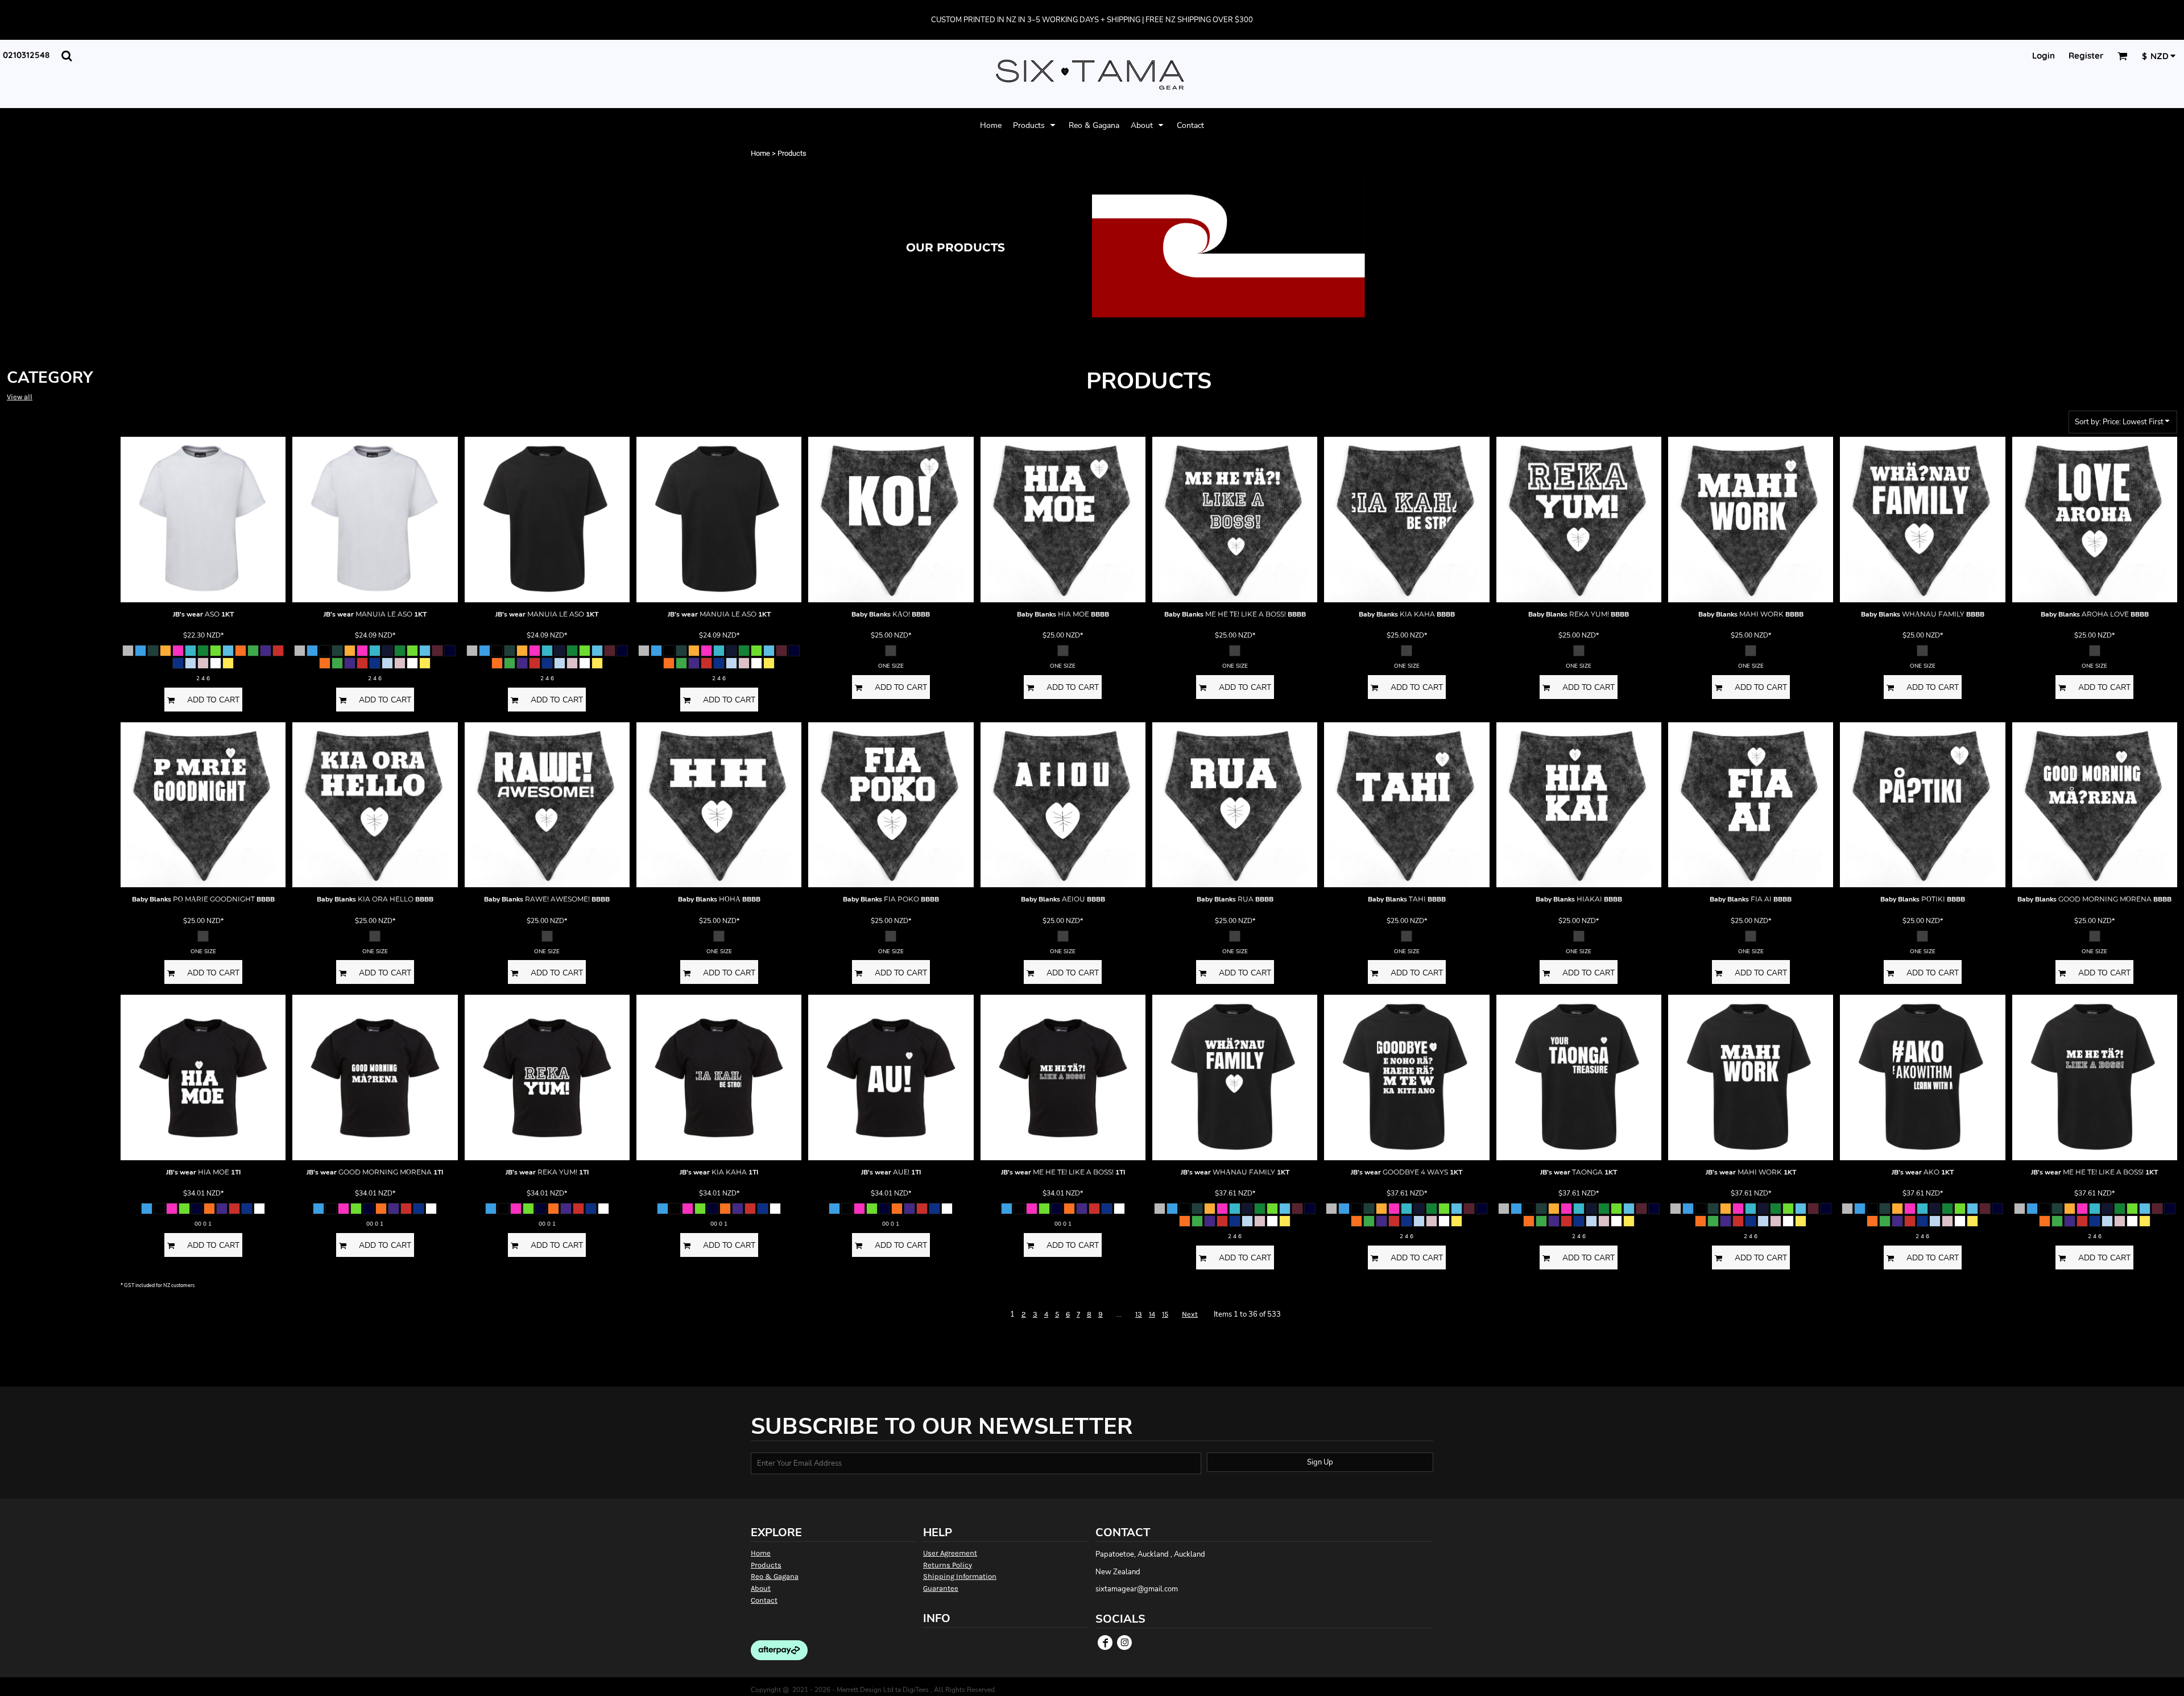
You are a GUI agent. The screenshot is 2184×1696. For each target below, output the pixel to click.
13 (1139, 1314)
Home (760, 153)
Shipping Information (960, 1576)
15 (1165, 1314)
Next (1190, 1314)
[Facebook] (1105, 1643)
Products (766, 1565)
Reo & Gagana (775, 1576)
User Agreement (950, 1553)
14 (1152, 1314)
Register (2086, 55)
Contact (764, 1600)
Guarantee (941, 1588)
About (761, 1588)
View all (20, 397)
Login (2044, 55)
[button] (67, 56)
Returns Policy (948, 1565)
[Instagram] (1124, 1643)
